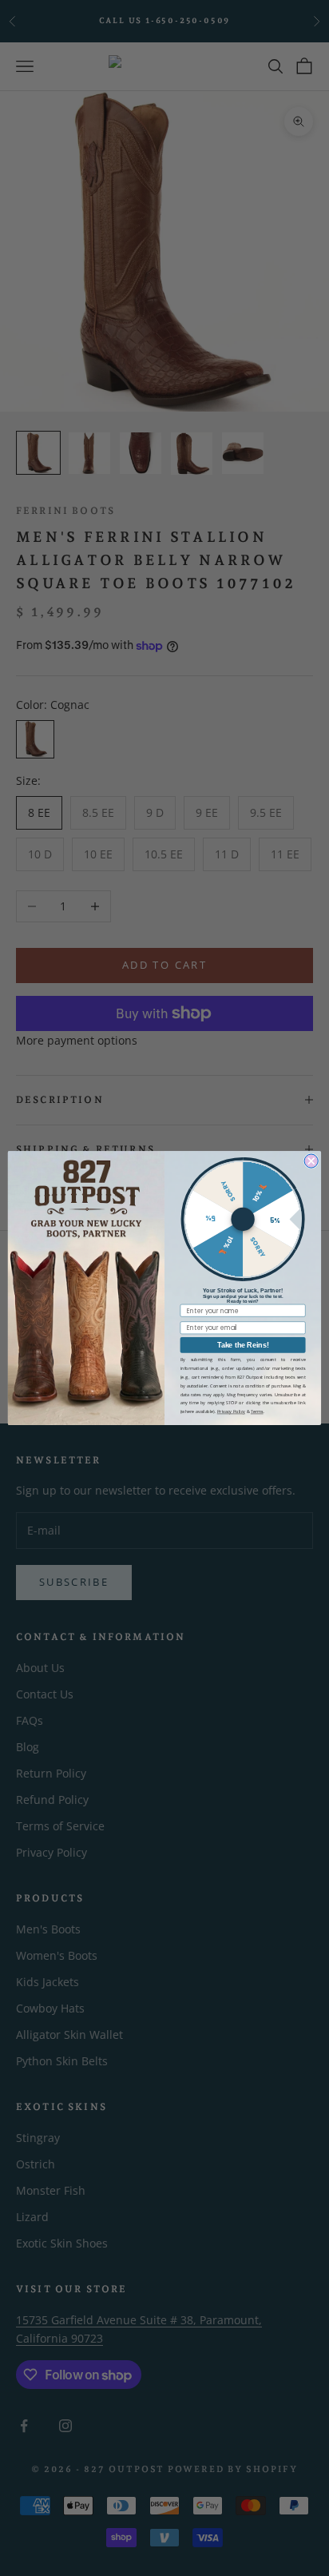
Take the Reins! (243, 1345)
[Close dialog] (311, 1161)
